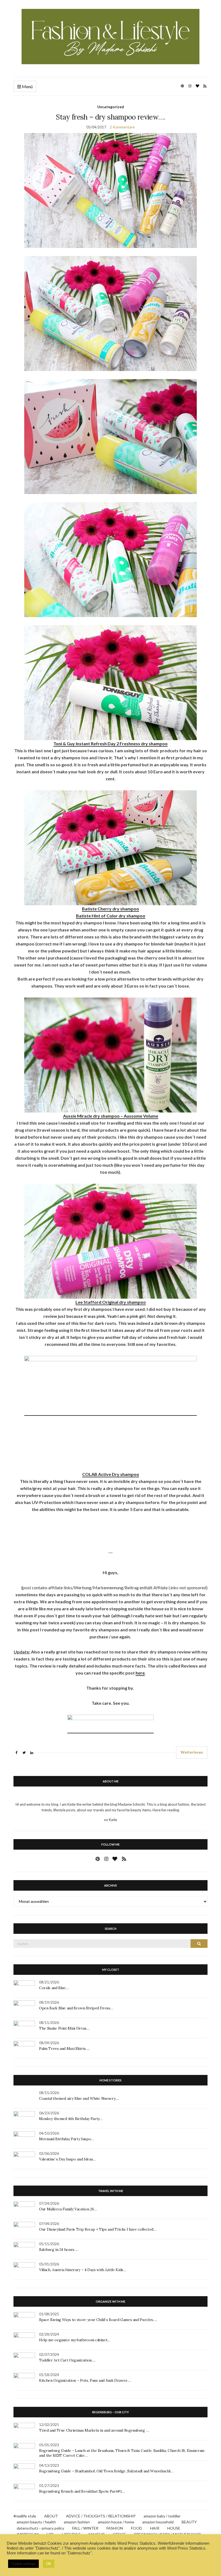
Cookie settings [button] (23, 2564)
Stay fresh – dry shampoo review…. (110, 117)
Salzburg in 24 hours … (59, 2250)
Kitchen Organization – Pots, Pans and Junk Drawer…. (85, 2380)
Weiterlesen (192, 1752)
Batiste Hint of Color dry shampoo (111, 916)
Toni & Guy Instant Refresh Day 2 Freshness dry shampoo (110, 743)
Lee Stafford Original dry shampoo (111, 1302)
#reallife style (25, 2516)
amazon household (158, 2522)
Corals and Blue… (54, 1988)
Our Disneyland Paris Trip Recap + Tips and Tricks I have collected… (98, 2229)
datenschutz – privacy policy (40, 2528)
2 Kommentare (122, 127)
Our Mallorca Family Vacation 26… (68, 2209)
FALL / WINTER (85, 2528)
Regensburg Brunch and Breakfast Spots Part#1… (82, 2491)
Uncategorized (111, 107)
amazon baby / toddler (162, 2516)
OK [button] (49, 2564)
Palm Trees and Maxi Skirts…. (64, 2048)
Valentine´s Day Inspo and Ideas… (67, 2159)
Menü (27, 86)
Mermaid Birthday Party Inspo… (66, 2139)
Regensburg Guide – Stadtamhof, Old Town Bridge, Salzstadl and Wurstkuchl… (106, 2471)
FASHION (115, 2528)
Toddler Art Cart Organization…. (67, 2360)
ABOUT (51, 2516)
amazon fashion (77, 2522)
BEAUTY (189, 2522)
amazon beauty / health (36, 2522)
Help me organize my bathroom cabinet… (75, 2340)
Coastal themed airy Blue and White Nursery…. (79, 2098)
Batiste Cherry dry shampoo (110, 909)
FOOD (137, 2528)
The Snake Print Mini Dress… (64, 2028)
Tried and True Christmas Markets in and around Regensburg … (94, 2430)
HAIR (155, 2528)
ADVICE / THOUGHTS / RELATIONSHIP (101, 2516)
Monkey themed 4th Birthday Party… (71, 2119)
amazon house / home (116, 2522)
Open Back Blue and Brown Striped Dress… (76, 2008)
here (140, 1673)
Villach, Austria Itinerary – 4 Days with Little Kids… (82, 2270)
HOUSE (174, 2528)
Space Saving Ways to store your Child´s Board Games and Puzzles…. (98, 2320)
